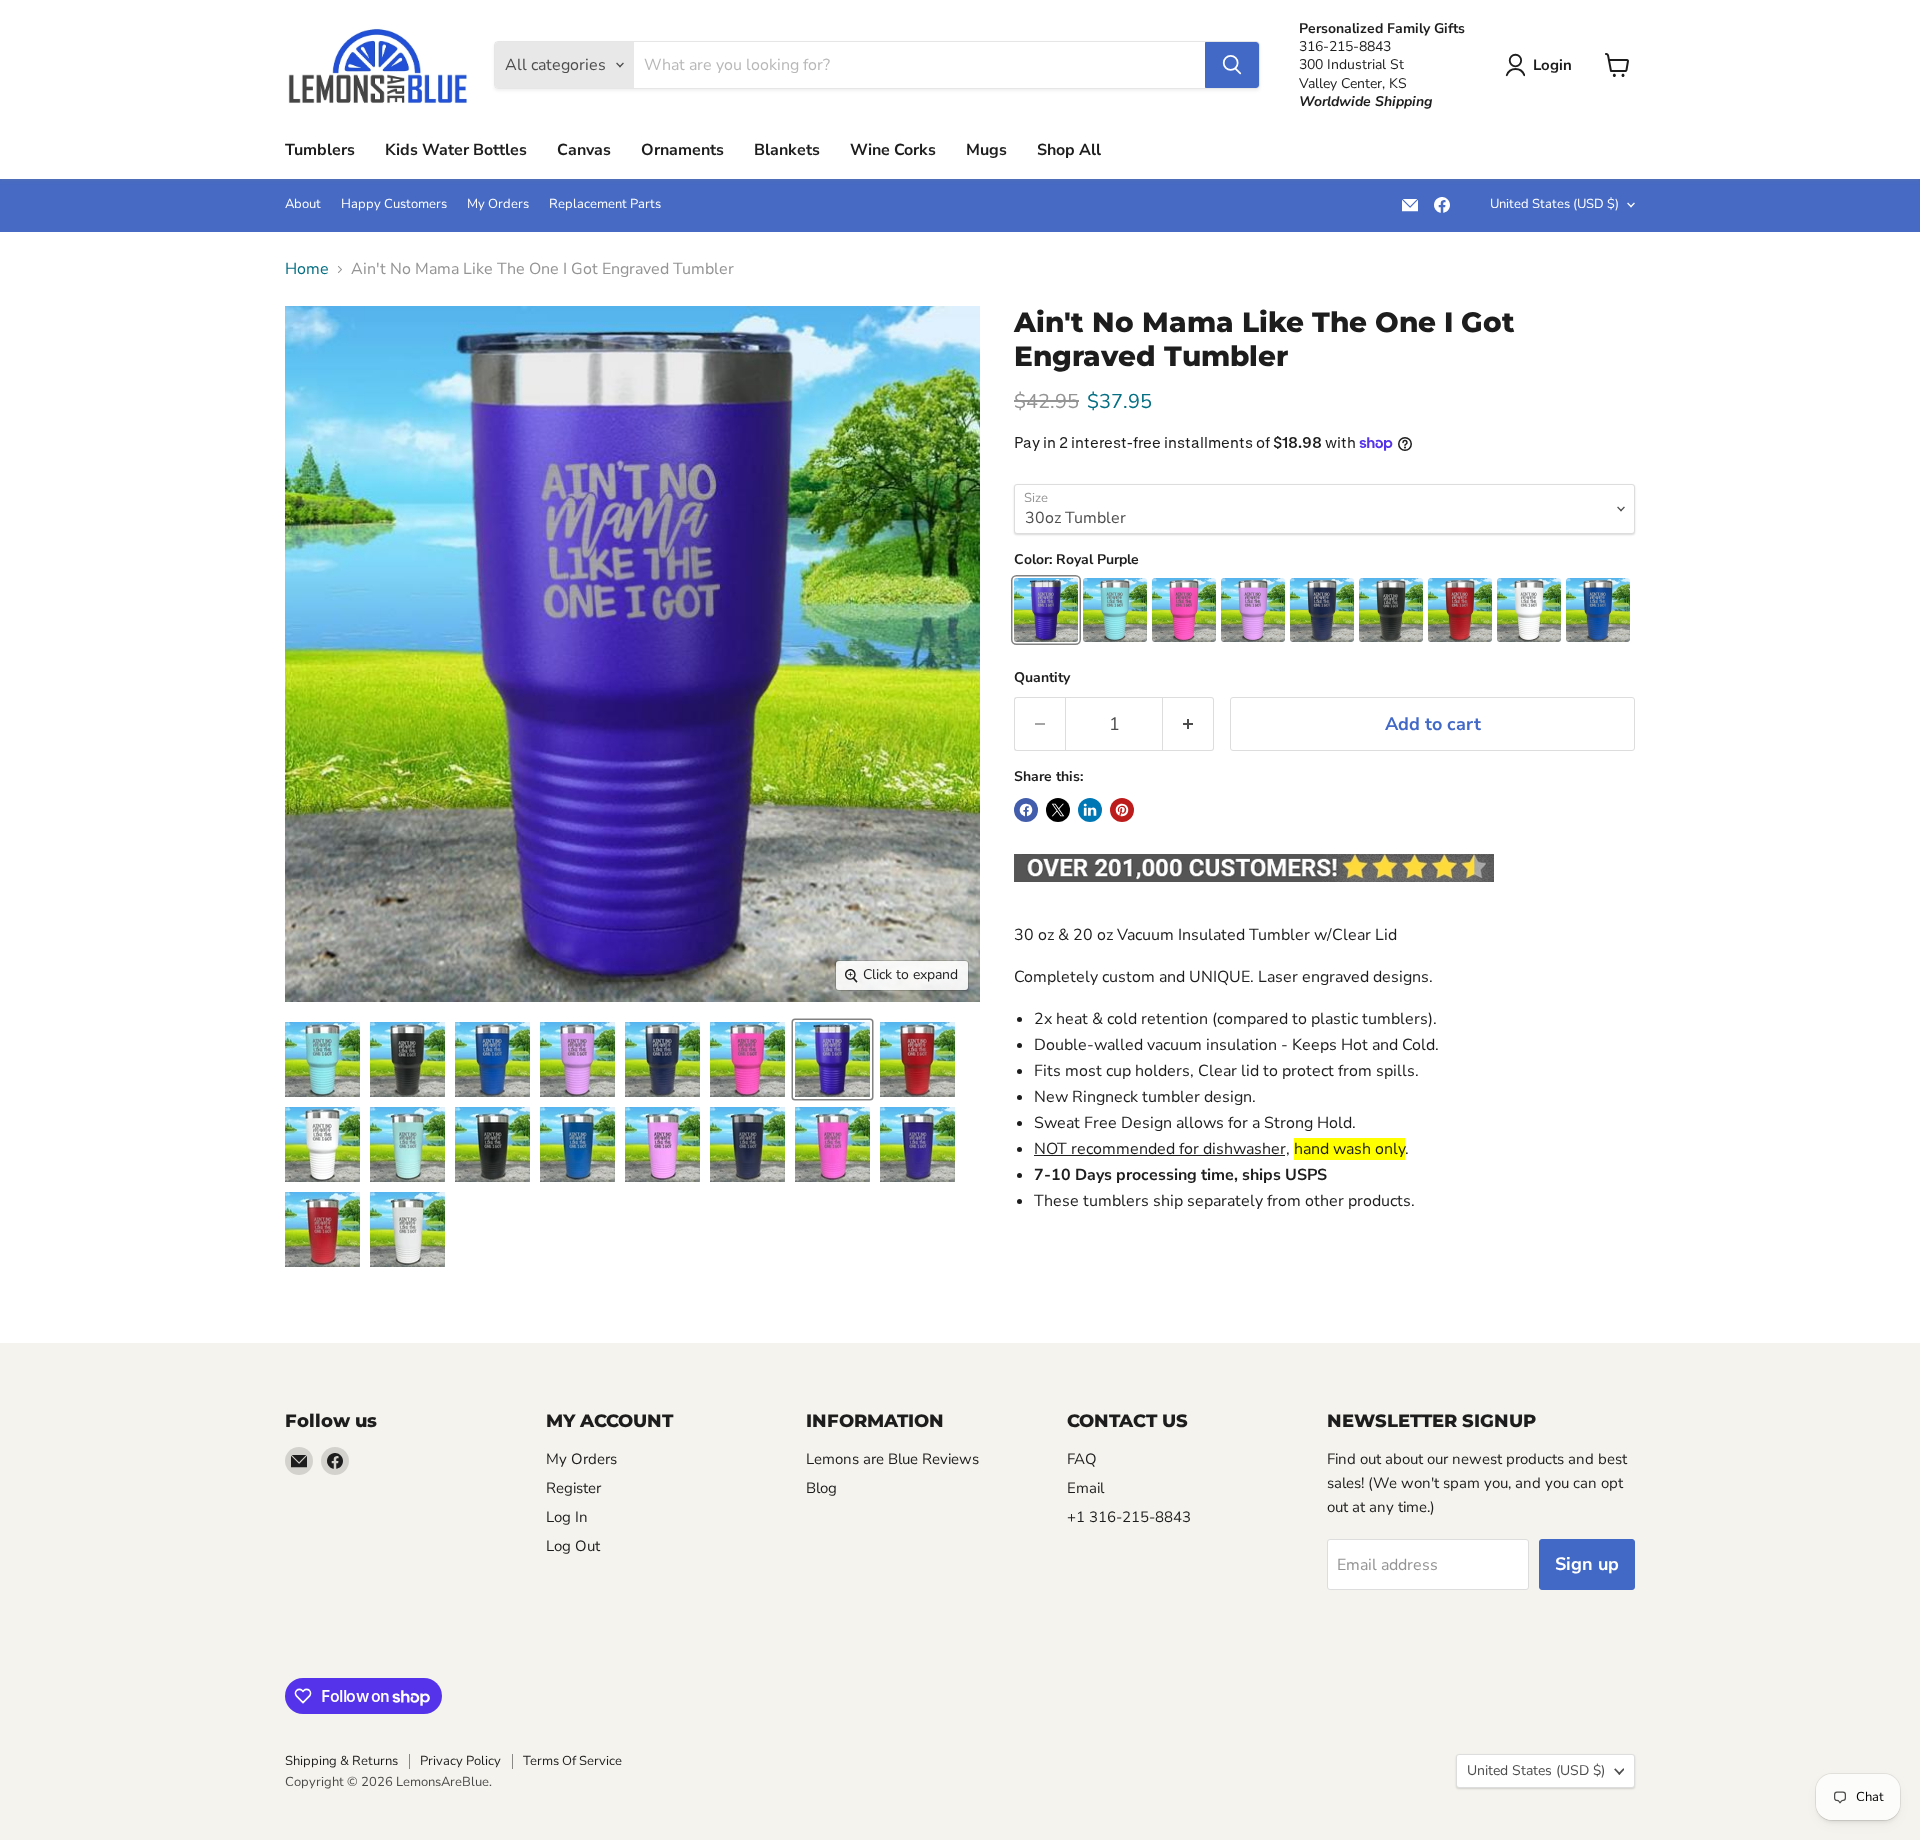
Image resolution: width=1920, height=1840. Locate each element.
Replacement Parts (605, 204)
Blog (821, 1488)
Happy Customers (394, 204)
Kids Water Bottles (456, 150)
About (303, 204)
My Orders (498, 204)
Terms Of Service (572, 1761)
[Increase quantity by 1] (1188, 724)
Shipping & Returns (341, 1761)
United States (1554, 204)
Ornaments (682, 150)
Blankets (787, 150)
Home (307, 269)
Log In (567, 1517)
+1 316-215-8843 (1129, 1517)
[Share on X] (1058, 810)
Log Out (573, 1546)
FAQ (1082, 1459)
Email (1085, 1488)
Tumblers (320, 150)
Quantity (1042, 678)
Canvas (584, 150)
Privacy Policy (460, 1761)
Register (573, 1488)
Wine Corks (893, 150)
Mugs (986, 150)
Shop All (1069, 150)
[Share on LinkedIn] (1090, 810)
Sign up (1587, 1564)
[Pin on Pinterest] (1122, 810)
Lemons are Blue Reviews (892, 1459)
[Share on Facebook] (1026, 810)
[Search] (1232, 65)
